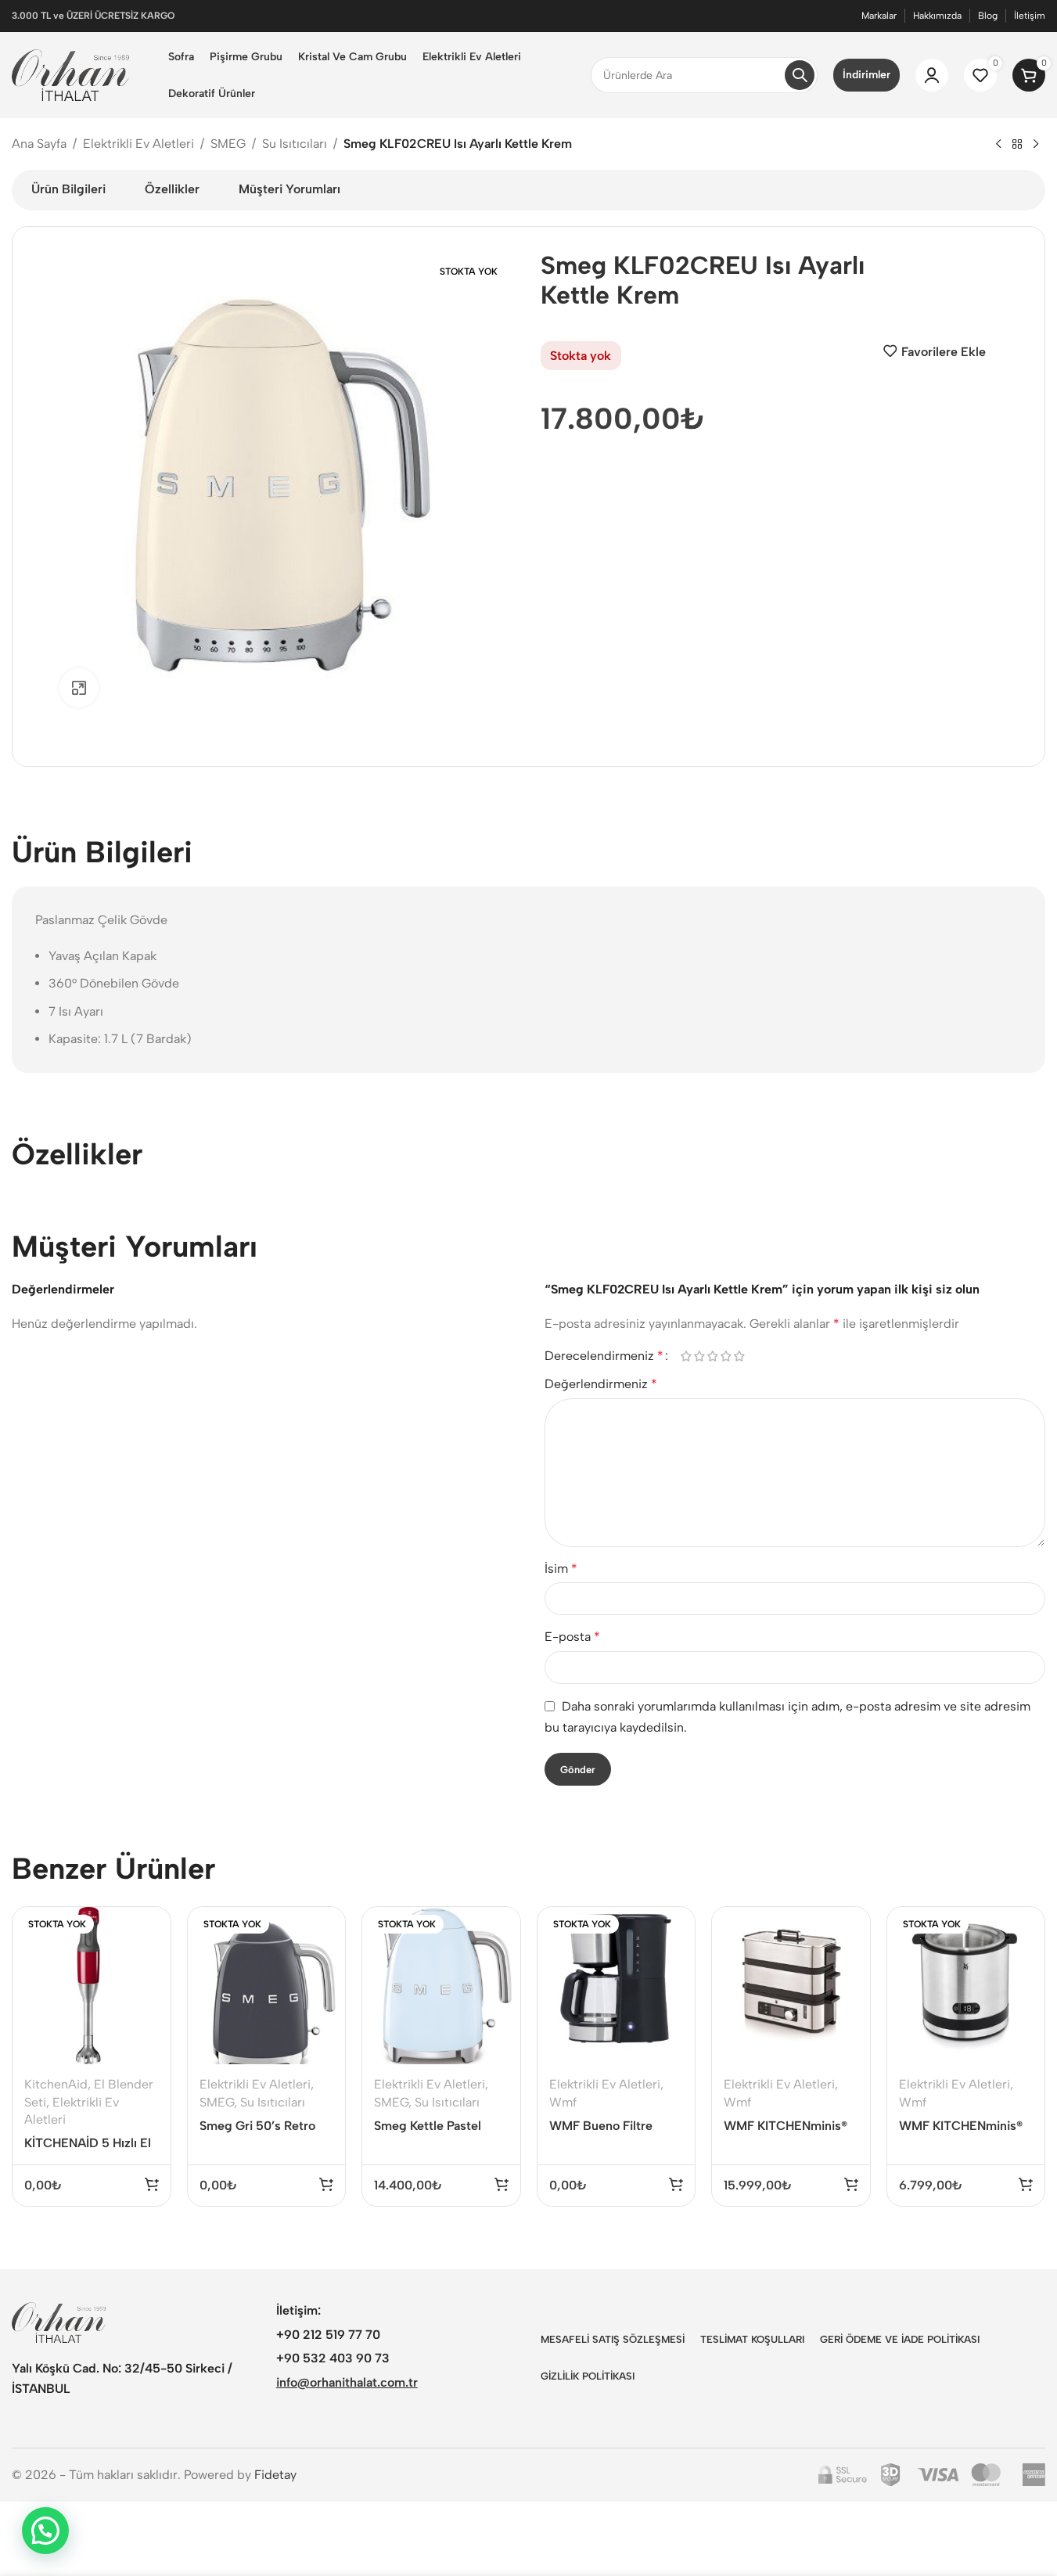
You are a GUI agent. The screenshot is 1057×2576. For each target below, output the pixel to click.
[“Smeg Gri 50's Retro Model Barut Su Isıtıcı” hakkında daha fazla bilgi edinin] (326, 2184)
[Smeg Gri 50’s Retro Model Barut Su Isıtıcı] (267, 1986)
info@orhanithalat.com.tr (347, 2382)
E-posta (572, 1637)
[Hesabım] (932, 75)
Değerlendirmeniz (601, 1384)
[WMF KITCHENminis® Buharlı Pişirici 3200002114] (791, 1986)
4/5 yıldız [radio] (726, 1356)
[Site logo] (70, 74)
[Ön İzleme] (149, 1927)
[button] (851, 2184)
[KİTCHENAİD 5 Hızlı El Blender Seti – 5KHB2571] (92, 1986)
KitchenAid (56, 2084)
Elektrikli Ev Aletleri (138, 144)
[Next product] (1036, 145)
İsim (561, 1569)
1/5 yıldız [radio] (687, 1356)
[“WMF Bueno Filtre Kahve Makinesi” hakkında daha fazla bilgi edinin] (676, 2184)
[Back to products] (1017, 145)
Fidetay (275, 2475)
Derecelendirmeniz (604, 1356)
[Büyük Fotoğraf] (79, 688)
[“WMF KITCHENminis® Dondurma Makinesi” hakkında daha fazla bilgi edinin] (1026, 2184)
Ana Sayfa (39, 144)
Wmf (563, 2102)
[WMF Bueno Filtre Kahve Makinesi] (617, 1986)
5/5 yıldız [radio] (740, 1356)
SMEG (228, 144)
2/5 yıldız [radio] (700, 1356)
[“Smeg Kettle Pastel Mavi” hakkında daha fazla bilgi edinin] (502, 2184)
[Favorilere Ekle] (149, 1960)
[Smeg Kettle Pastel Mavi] (441, 1986)
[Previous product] (998, 145)
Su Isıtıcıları (295, 144)
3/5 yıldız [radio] (713, 1356)
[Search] (800, 75)
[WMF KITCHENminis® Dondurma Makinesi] (966, 1986)
